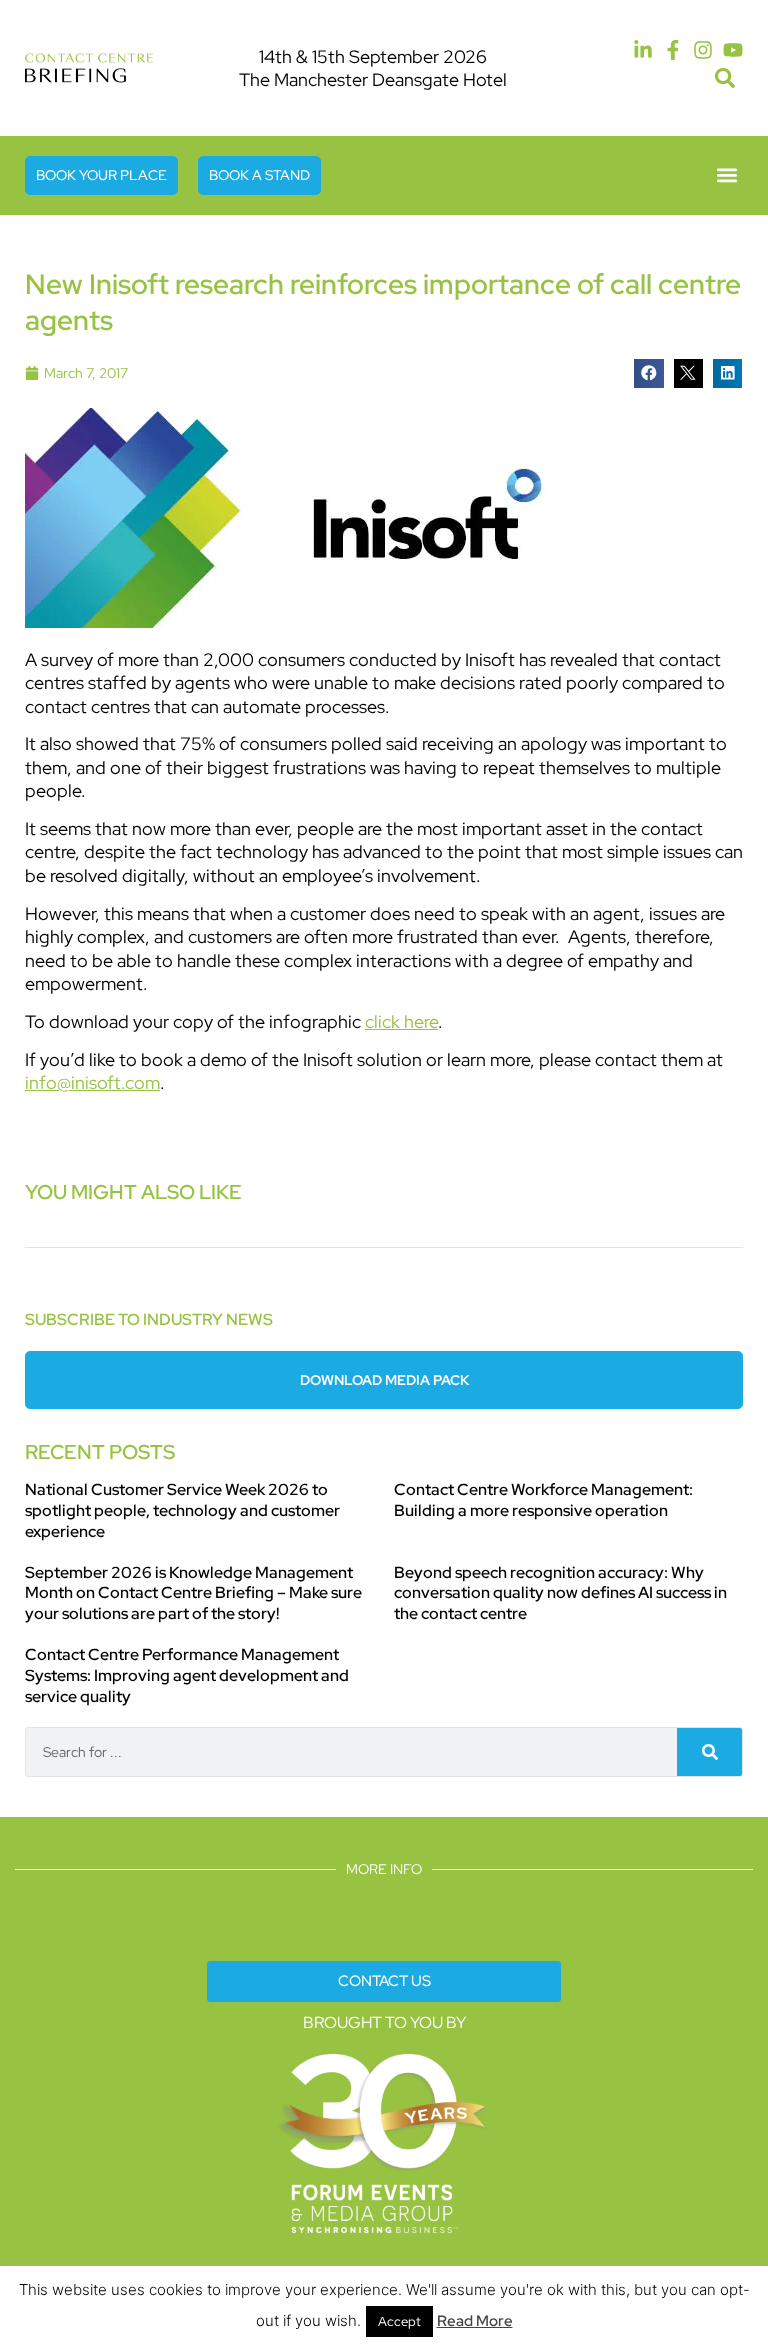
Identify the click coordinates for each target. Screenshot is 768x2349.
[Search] (709, 1752)
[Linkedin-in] (643, 50)
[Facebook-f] (673, 50)
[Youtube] (733, 50)
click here (401, 1021)
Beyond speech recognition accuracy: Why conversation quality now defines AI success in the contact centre (560, 1593)
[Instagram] (703, 50)
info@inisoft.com (92, 1082)
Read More (475, 2321)
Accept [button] (399, 2321)
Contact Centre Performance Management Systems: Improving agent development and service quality (187, 1675)
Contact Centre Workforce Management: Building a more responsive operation (543, 1500)
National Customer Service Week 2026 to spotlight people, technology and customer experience (182, 1510)
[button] (724, 78)
